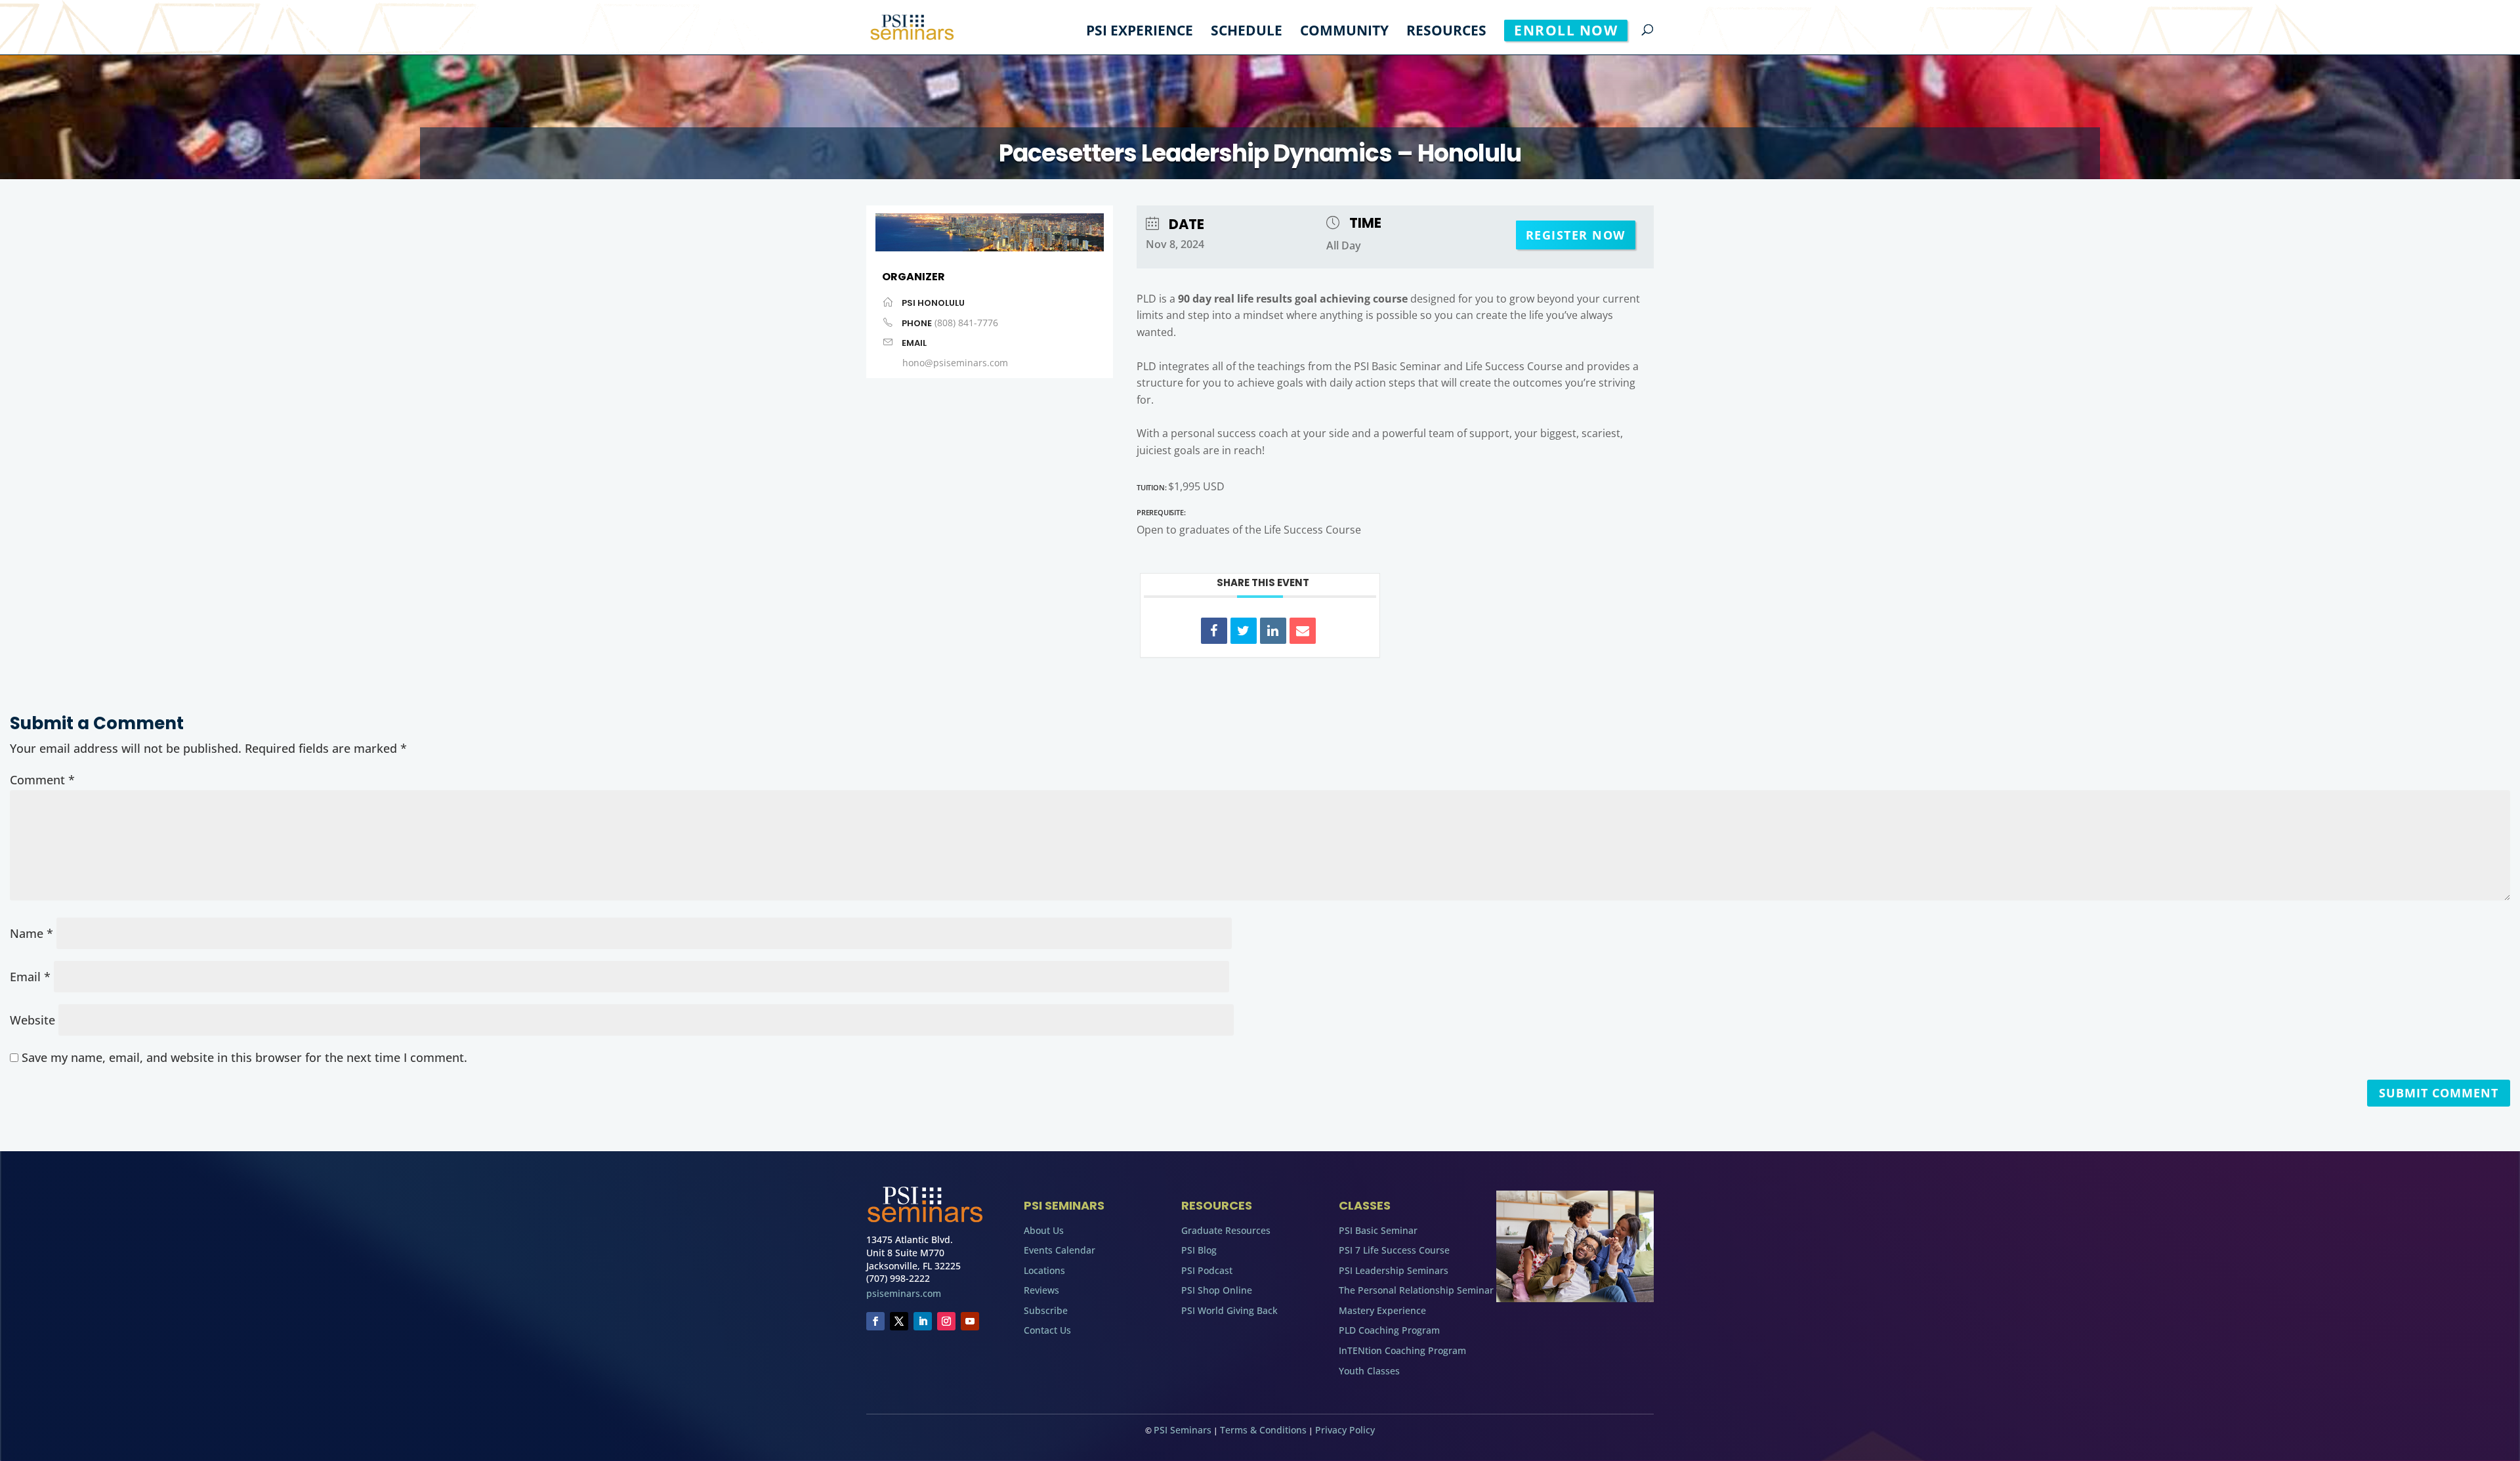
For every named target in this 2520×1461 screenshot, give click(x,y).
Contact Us (1047, 1330)
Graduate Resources (1226, 1230)
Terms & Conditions (1263, 1430)
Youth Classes (1369, 1371)
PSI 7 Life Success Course (1394, 1250)
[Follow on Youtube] (970, 1321)
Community (1344, 32)
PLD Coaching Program (1389, 1330)
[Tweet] (1244, 631)
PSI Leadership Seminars (1394, 1270)
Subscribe (1046, 1310)
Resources (1446, 32)
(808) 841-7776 (966, 323)
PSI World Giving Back (1229, 1310)
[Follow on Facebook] (875, 1321)
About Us (1044, 1230)
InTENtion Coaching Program (1402, 1350)
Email (30, 977)
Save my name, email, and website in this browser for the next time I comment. (244, 1057)
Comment (42, 780)
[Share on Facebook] (1214, 631)
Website (32, 1020)
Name (31, 933)
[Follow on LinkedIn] (923, 1321)
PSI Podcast (1207, 1270)
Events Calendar (1060, 1250)
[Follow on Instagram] (946, 1321)
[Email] (1303, 631)
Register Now (1576, 235)
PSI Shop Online (1217, 1290)
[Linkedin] (1273, 631)
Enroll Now (1566, 30)
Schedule (1247, 32)
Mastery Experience (1382, 1310)
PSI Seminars (1183, 1430)
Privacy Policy (1345, 1430)
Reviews (1041, 1290)
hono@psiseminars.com (955, 363)
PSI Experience (1140, 32)
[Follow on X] (899, 1321)
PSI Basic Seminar (1378, 1230)
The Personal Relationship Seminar (1416, 1290)
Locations (1044, 1270)
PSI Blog (1199, 1250)
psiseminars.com (904, 1293)
